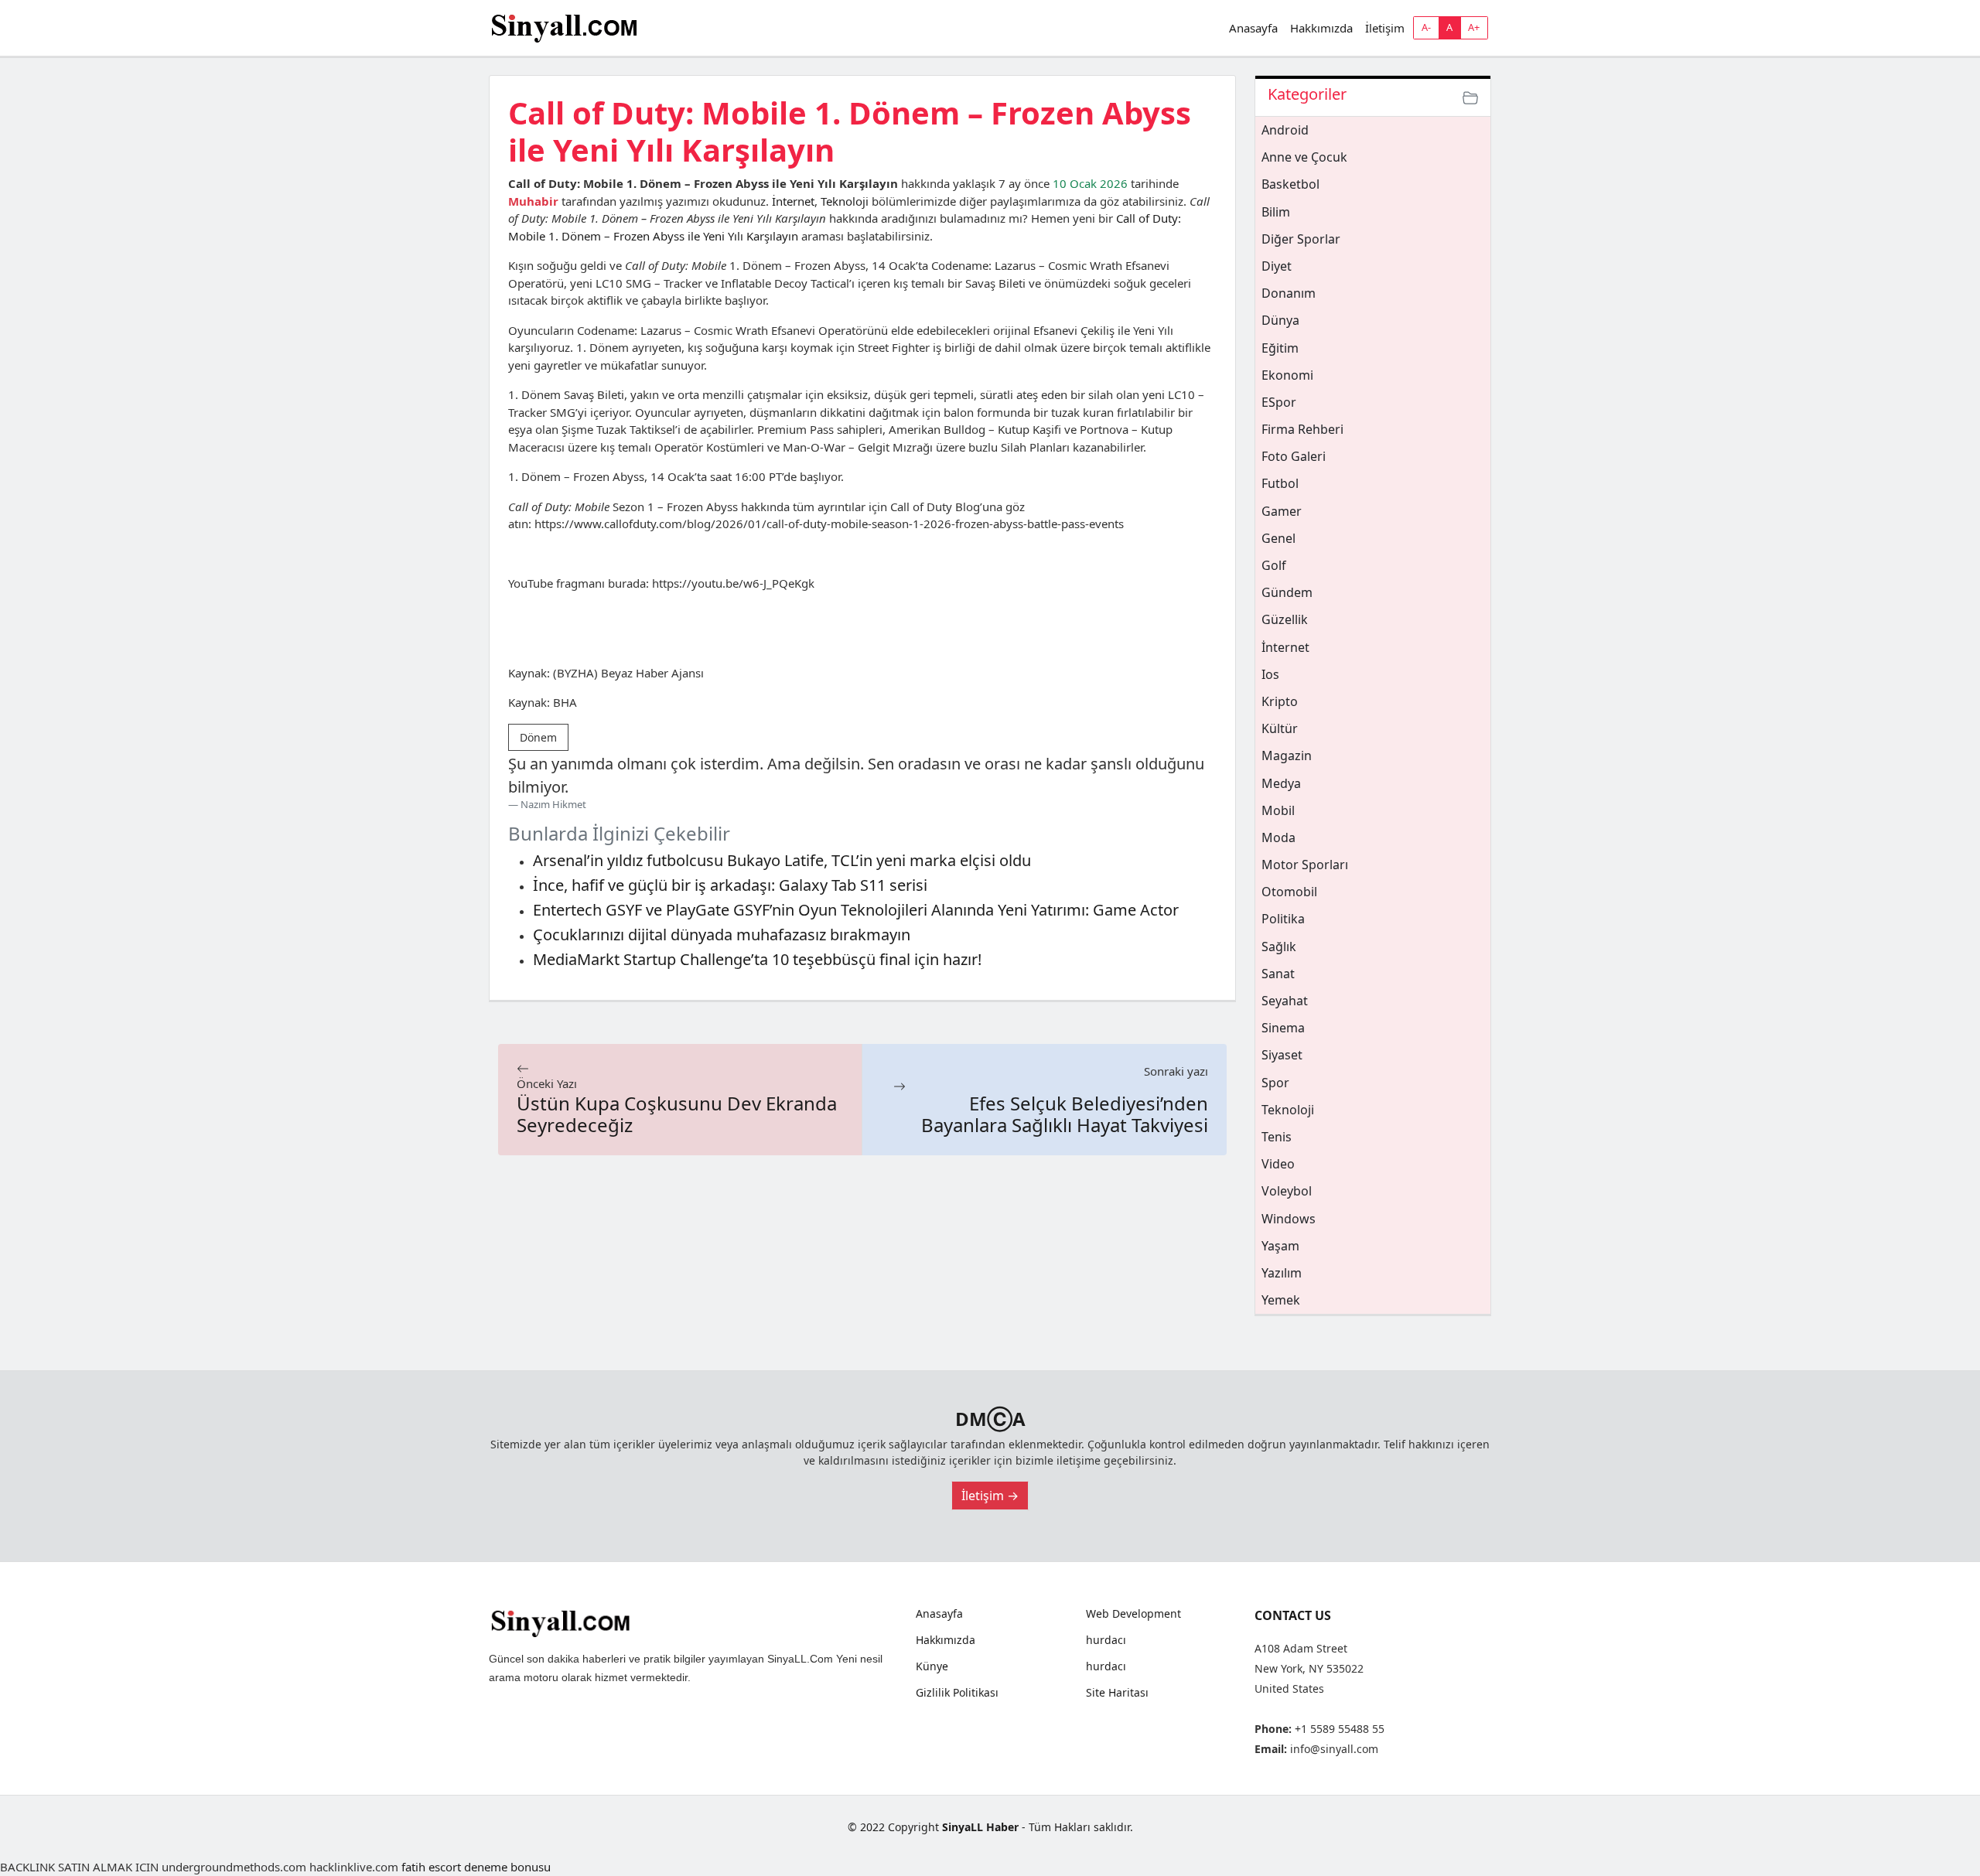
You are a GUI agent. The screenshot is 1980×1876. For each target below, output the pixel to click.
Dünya (1280, 320)
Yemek (1281, 1300)
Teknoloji (845, 201)
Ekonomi (1287, 375)
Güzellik (1285, 619)
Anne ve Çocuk (1304, 157)
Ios (1270, 674)
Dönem (538, 737)
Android (1285, 130)
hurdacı (1106, 1640)
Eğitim (1280, 348)
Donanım (1289, 293)
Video (1278, 1164)
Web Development (1133, 1614)
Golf (1274, 565)
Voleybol (1287, 1191)
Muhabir (533, 201)
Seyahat (1285, 1001)
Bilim (1276, 212)
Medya (1281, 783)
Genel (1278, 538)
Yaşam (1280, 1246)
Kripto (1280, 701)
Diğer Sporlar (1301, 239)
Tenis (1277, 1137)
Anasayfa (1253, 28)
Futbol (1280, 483)
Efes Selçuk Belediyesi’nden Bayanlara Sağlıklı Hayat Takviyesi (1065, 1114)
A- (1426, 27)
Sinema (1283, 1028)
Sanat (1278, 974)
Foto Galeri (1294, 456)
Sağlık (1279, 947)
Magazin (1287, 756)
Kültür (1280, 728)
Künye (932, 1666)
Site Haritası (1117, 1693)
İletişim (1385, 28)
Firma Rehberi (1302, 429)
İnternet (793, 201)
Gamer (1282, 511)
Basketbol (1290, 184)
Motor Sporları (1305, 865)
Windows (1289, 1219)
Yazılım (1282, 1273)
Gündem (1287, 592)
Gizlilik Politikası (957, 1693)
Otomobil (1289, 892)
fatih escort (431, 1867)
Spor (1275, 1083)
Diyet (1277, 266)
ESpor (1279, 402)
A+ (1474, 27)
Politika (1283, 919)
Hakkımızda (1321, 28)
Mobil (1278, 810)
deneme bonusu (507, 1867)
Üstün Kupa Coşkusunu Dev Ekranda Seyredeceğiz (677, 1114)
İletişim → (990, 1496)
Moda (1278, 837)
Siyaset (1282, 1055)
